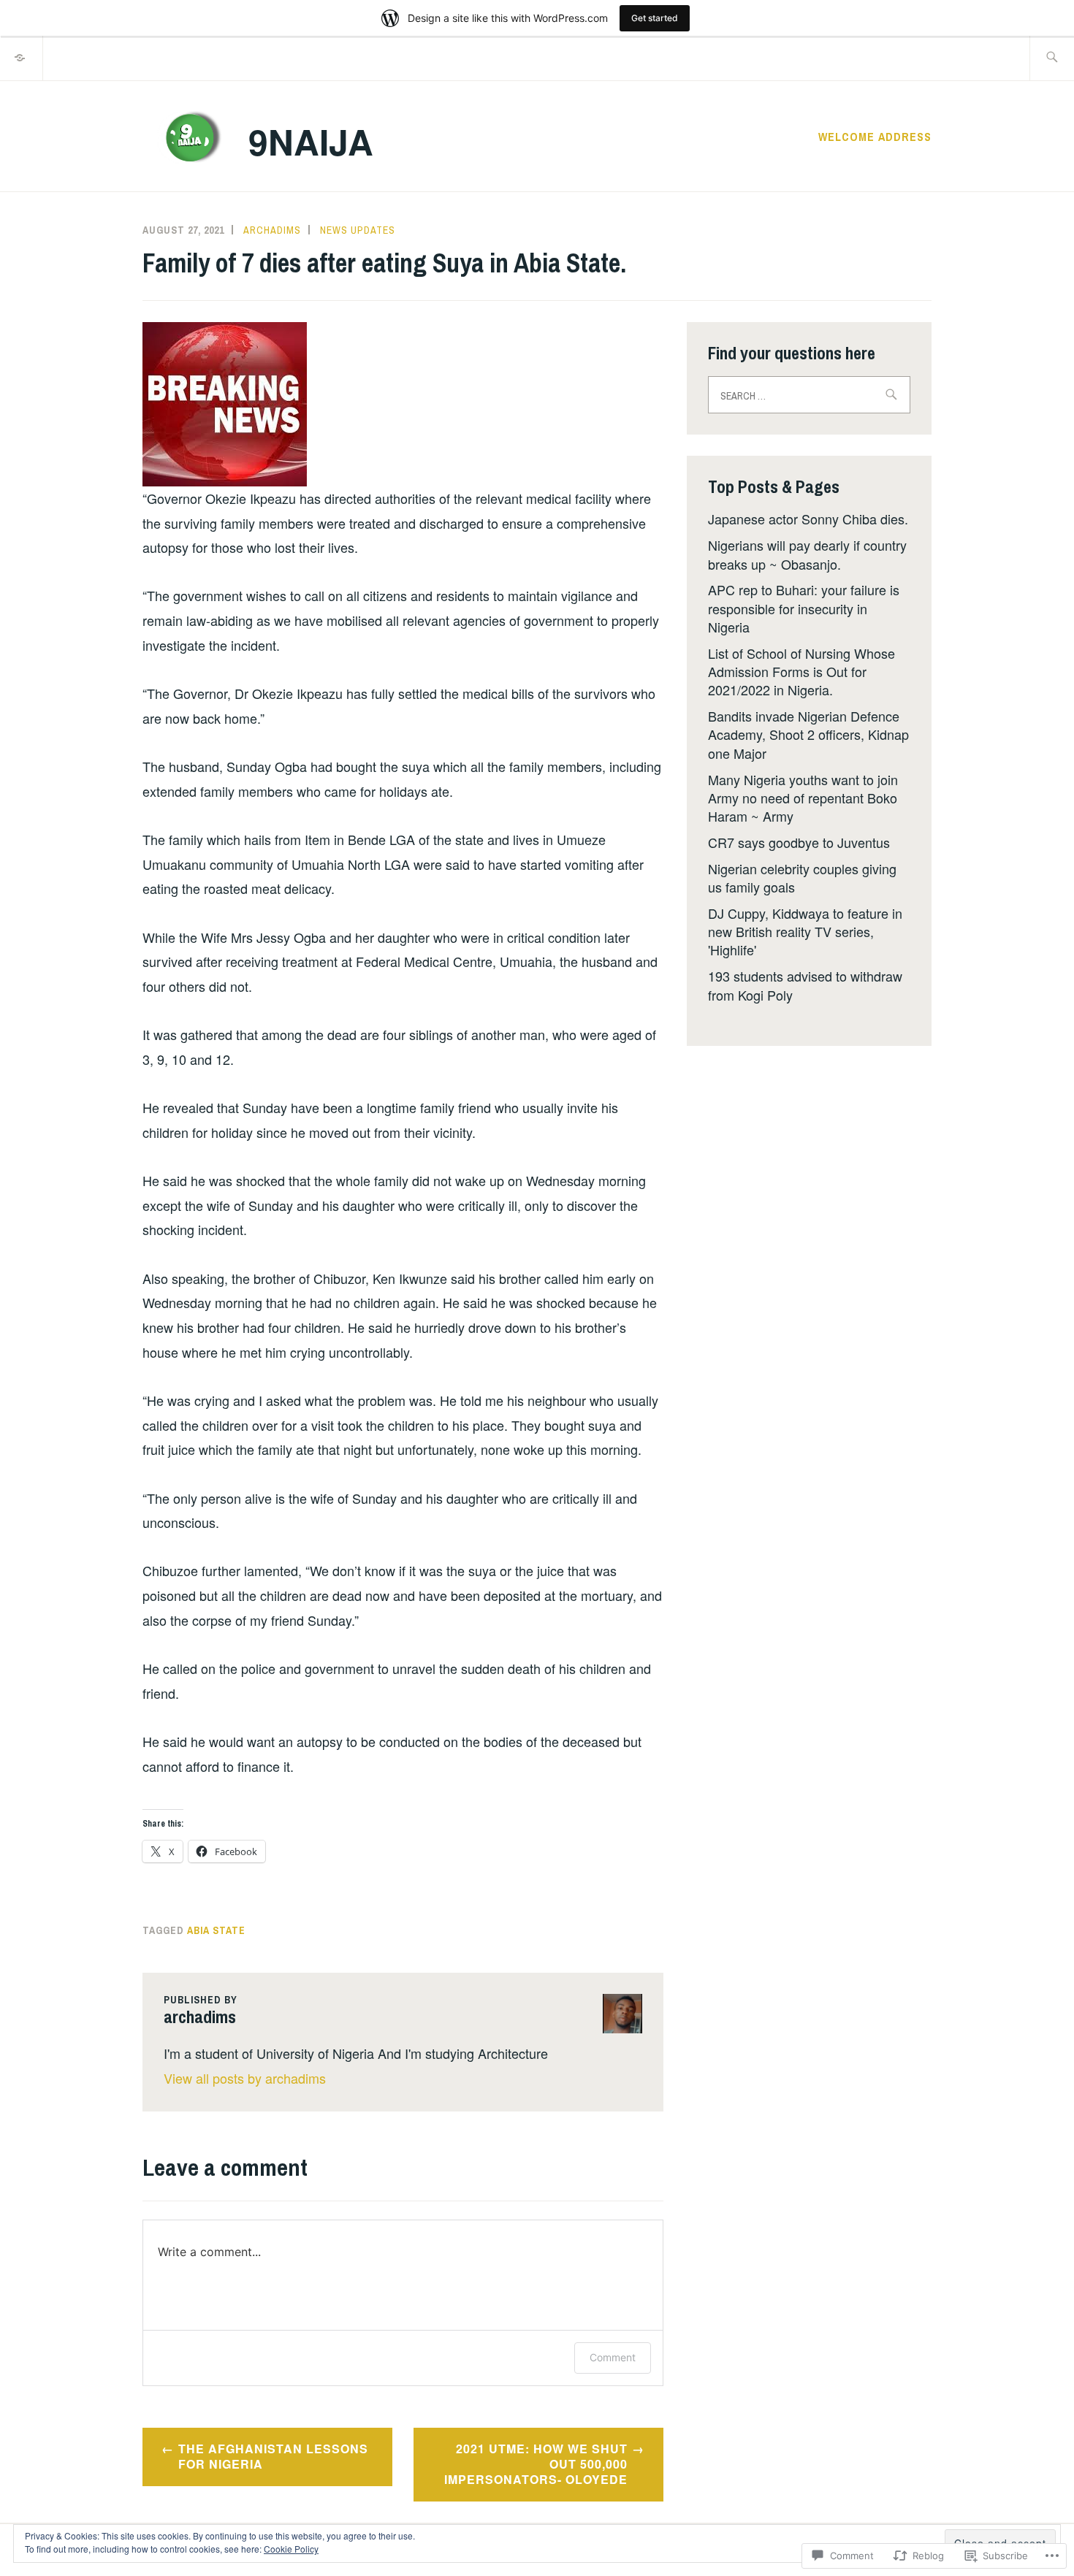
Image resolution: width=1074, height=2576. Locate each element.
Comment (613, 2357)
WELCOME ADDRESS (875, 137)
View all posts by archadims (245, 2078)
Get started (655, 18)
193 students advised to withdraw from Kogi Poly (805, 985)
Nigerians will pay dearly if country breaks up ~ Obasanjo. (807, 554)
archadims (272, 230)
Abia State (216, 1930)
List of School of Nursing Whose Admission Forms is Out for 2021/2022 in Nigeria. (801, 671)
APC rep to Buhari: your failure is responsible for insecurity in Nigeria (804, 608)
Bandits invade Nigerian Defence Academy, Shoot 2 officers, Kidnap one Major (808, 734)
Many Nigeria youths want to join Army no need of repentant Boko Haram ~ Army (803, 798)
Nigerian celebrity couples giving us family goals (802, 878)
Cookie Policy (291, 2549)
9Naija (311, 141)
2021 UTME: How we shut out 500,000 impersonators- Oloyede (536, 2464)
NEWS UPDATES (358, 230)
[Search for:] (1052, 58)
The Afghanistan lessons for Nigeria (273, 2456)
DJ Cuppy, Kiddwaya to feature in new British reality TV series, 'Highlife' (805, 931)
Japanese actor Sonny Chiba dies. (808, 519)
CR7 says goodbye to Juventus (799, 842)
